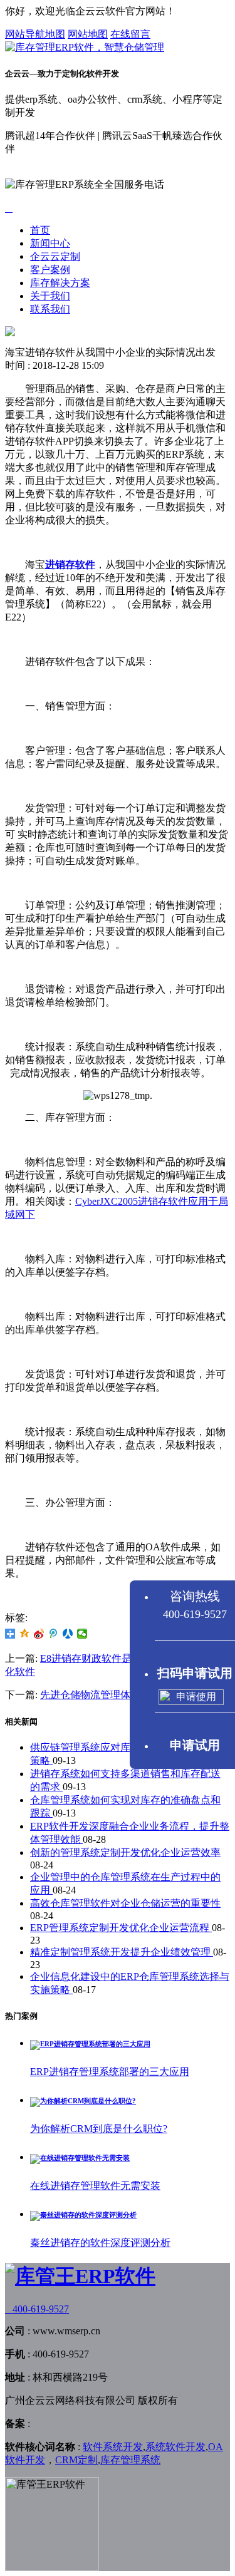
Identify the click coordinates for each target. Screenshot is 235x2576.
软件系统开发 (113, 2447)
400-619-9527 (37, 2309)
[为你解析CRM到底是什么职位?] (83, 2101)
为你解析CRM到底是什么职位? (99, 2129)
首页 (40, 230)
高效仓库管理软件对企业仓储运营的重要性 (125, 1903)
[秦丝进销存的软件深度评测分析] (83, 2215)
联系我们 (50, 309)
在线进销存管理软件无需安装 (95, 2186)
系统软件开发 (175, 2447)
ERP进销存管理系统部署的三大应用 (110, 2072)
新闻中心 (50, 243)
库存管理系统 (130, 2460)
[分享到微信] (82, 1634)
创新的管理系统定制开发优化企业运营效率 (125, 1852)
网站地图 (88, 34)
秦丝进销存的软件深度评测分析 (100, 2243)
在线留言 (130, 34)
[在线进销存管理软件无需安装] (80, 2158)
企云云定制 (55, 256)
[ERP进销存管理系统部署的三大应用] (90, 2044)
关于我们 (50, 296)
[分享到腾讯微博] (54, 1634)
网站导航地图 (35, 34)
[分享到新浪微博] (39, 1634)
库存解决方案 (60, 283)
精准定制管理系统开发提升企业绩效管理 (122, 1952)
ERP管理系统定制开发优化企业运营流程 (121, 1928)
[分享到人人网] (68, 1634)
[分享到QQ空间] (25, 1634)
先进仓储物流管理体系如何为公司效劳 (125, 1695)
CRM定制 (76, 2460)
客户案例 (50, 270)
